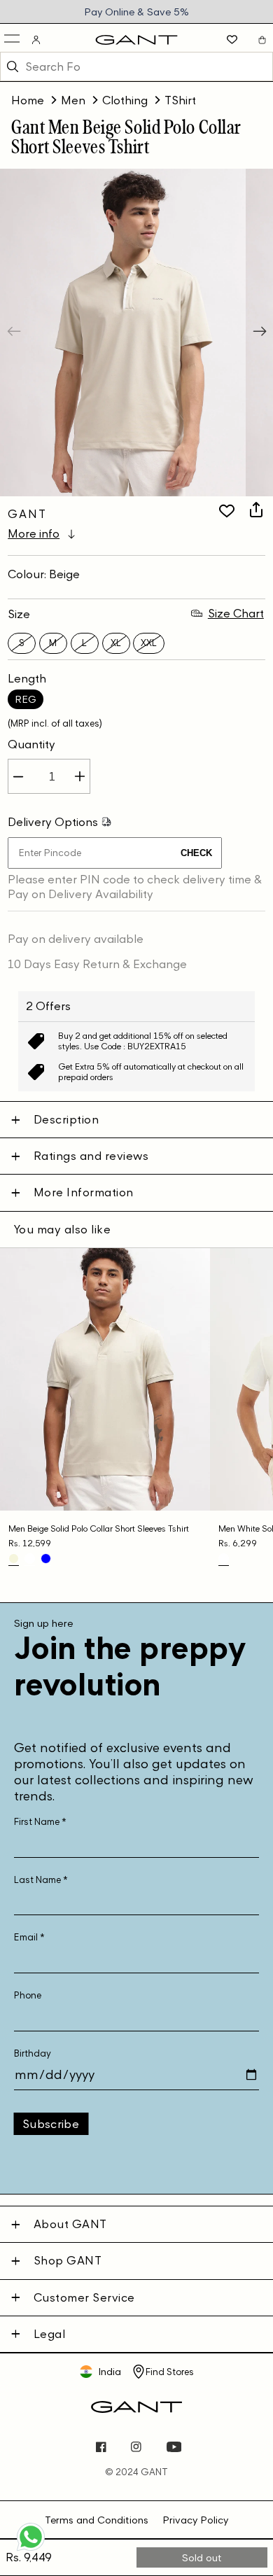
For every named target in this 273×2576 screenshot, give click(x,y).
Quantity (31, 744)
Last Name (41, 1880)
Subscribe (51, 2124)
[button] (13, 40)
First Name (40, 1822)
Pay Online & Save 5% (136, 12)
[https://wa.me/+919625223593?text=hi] (31, 2549)
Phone (28, 1995)
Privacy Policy (195, 2520)
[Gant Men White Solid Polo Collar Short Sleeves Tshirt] (30, 1559)
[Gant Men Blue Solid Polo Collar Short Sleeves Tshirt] (46, 1559)
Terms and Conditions (97, 2520)
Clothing (125, 100)
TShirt (180, 100)
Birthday (33, 2053)
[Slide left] (15, 332)
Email (29, 1937)
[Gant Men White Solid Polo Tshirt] (224, 1559)
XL (116, 643)
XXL (149, 643)
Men (73, 100)
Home (28, 100)
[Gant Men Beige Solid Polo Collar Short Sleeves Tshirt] (14, 1559)
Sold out (202, 2557)
